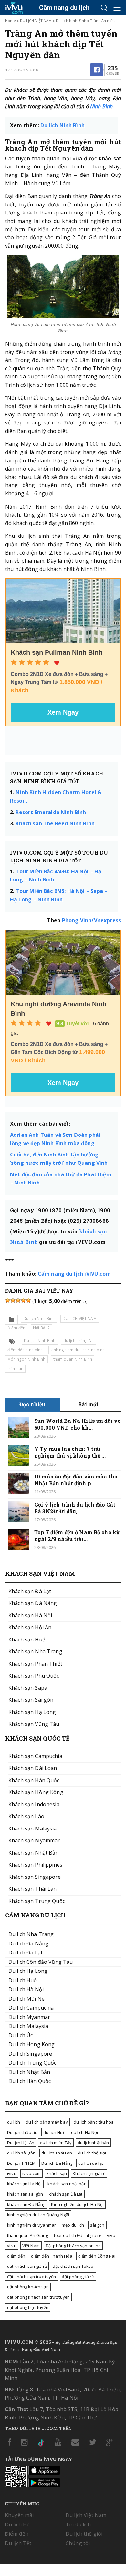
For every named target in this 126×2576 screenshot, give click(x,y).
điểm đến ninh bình (25, 1350)
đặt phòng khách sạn (28, 2287)
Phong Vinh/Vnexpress (91, 920)
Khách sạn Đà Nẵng (33, 1603)
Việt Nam (31, 2246)
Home (10, 20)
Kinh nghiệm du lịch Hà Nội (77, 2204)
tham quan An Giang (28, 2235)
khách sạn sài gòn (25, 2194)
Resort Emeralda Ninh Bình (51, 812)
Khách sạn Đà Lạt (30, 1591)
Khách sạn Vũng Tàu (34, 1724)
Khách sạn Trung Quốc (37, 1901)
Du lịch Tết (18, 2543)
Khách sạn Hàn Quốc (34, 1780)
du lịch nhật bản (93, 2143)
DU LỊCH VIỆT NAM (36, 20)
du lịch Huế (54, 2132)
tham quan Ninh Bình (73, 1359)
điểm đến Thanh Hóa (52, 2256)
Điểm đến (16, 1328)
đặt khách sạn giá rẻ (27, 2266)
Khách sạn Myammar (34, 1840)
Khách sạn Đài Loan (33, 1768)
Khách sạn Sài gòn (31, 1700)
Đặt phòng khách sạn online (73, 2246)
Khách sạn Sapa (28, 1688)
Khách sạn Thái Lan (33, 1889)
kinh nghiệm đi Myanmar (31, 2225)
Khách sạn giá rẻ (89, 2173)
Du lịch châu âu (22, 2132)
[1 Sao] (8, 1300)
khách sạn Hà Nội (24, 2184)
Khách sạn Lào (26, 1816)
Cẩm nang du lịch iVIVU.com (74, 1274)
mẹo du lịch (73, 2225)
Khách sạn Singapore (35, 1877)
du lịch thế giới (92, 2153)
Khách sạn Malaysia (33, 1829)
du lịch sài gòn (21, 2153)
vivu (111, 2235)
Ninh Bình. (102, 106)
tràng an (15, 1369)
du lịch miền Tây (56, 2143)
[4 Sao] (23, 1300)
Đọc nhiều (32, 1404)
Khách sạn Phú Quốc (34, 1676)
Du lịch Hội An (21, 2143)
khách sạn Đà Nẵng (26, 2204)
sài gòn (97, 2225)
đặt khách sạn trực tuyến (31, 2277)
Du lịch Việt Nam (86, 2515)
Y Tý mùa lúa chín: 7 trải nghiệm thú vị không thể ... (70, 1452)
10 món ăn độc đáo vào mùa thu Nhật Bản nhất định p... (76, 1480)
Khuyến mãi (19, 2515)
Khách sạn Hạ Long (32, 1712)
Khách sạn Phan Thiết (35, 1664)
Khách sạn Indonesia (34, 1804)
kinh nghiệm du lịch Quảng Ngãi (38, 2215)
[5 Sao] (28, 1300)
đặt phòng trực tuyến (28, 2307)
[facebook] (97, 70)
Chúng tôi (78, 2543)
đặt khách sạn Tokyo (73, 2266)
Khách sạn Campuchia (35, 1756)
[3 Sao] (18, 1300)
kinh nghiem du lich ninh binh (78, 1350)
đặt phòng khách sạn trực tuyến (38, 2297)
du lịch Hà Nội (85, 2132)
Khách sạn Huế (27, 1640)
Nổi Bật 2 (41, 1328)
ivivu (12, 2173)
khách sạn (57, 2173)
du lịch (14, 2122)
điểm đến (16, 2256)
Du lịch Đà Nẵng (57, 2163)
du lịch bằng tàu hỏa (94, 2122)
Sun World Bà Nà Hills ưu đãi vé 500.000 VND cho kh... (77, 1424)
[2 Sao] (13, 1300)
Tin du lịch (78, 2524)
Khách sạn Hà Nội (30, 1615)
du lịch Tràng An (79, 1340)
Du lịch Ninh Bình (71, 20)
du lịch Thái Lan (57, 2153)
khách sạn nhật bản (67, 2184)
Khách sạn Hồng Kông (36, 1792)
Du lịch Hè (17, 2524)
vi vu (12, 2246)
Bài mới (88, 1404)
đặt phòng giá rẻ (78, 2277)
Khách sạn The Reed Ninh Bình (55, 823)
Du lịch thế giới (84, 2534)
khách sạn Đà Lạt (66, 2194)
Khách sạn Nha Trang (35, 1651)
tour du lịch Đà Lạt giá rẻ (78, 2235)
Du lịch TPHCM (21, 2163)
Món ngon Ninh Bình (26, 1359)
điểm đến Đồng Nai (97, 2256)
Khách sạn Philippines (35, 1865)
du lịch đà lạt (91, 2163)
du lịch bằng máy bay (47, 2122)
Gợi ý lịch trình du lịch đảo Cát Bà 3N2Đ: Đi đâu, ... (75, 1508)
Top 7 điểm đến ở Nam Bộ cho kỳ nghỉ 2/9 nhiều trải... (77, 1535)
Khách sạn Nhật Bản (34, 1853)
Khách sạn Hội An (30, 1627)
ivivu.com (31, 2173)
